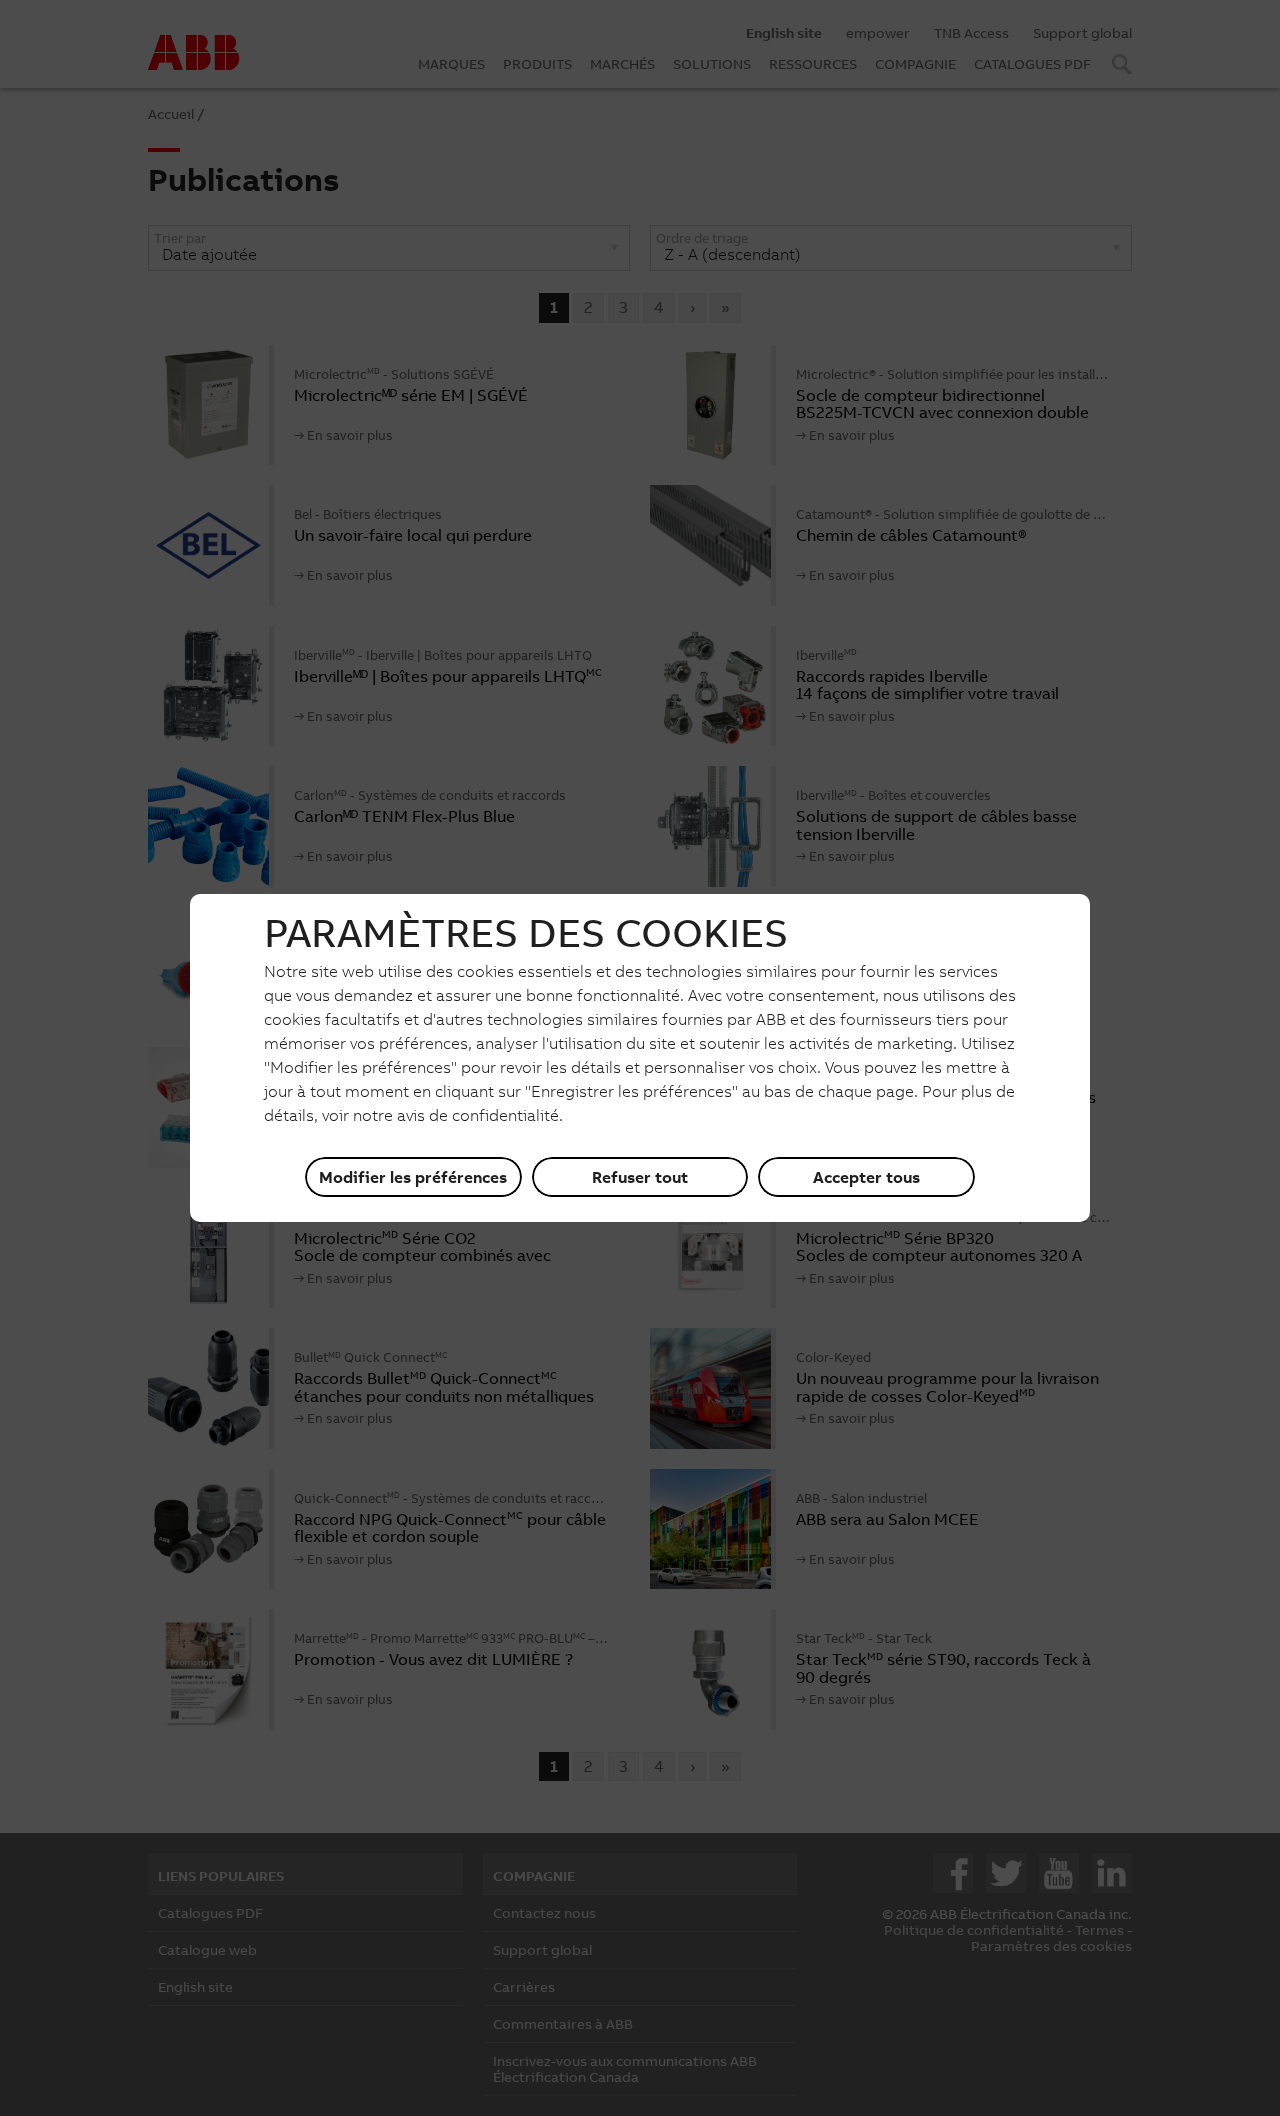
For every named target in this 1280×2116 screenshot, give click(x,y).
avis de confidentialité (478, 1115)
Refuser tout (640, 1177)
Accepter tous (866, 1177)
